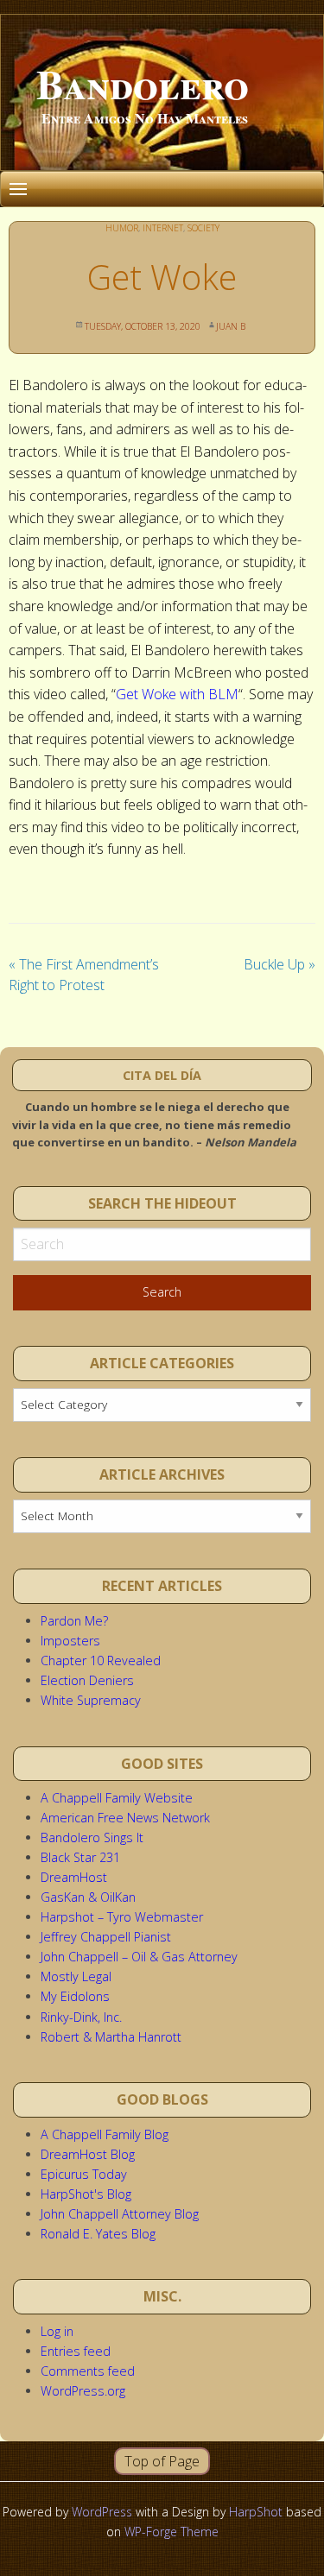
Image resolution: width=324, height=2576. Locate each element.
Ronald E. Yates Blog (98, 2234)
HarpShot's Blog (86, 2194)
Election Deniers (87, 1680)
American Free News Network (125, 1818)
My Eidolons (75, 1996)
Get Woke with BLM (177, 694)
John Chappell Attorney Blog (120, 2214)
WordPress (102, 2512)
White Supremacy (91, 1700)
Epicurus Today (84, 2174)
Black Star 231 (80, 1857)
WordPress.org (83, 2391)
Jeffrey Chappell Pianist (106, 1937)
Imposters (70, 1641)
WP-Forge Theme (172, 2532)
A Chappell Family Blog (105, 2134)
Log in (57, 2331)
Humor (122, 228)
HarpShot (256, 2512)
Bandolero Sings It (92, 1837)
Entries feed (76, 2351)
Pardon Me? (74, 1621)
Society (203, 228)
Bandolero (143, 83)
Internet (163, 228)
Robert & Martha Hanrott (111, 2037)
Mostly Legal (76, 1976)
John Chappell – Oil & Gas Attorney (139, 1957)
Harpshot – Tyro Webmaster (122, 1917)
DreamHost (74, 1877)
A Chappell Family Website (117, 1798)
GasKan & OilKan (88, 1897)
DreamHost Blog (88, 2154)
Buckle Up (280, 964)
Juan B (231, 326)
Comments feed (88, 2371)
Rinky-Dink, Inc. (81, 2017)
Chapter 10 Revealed (101, 1661)
